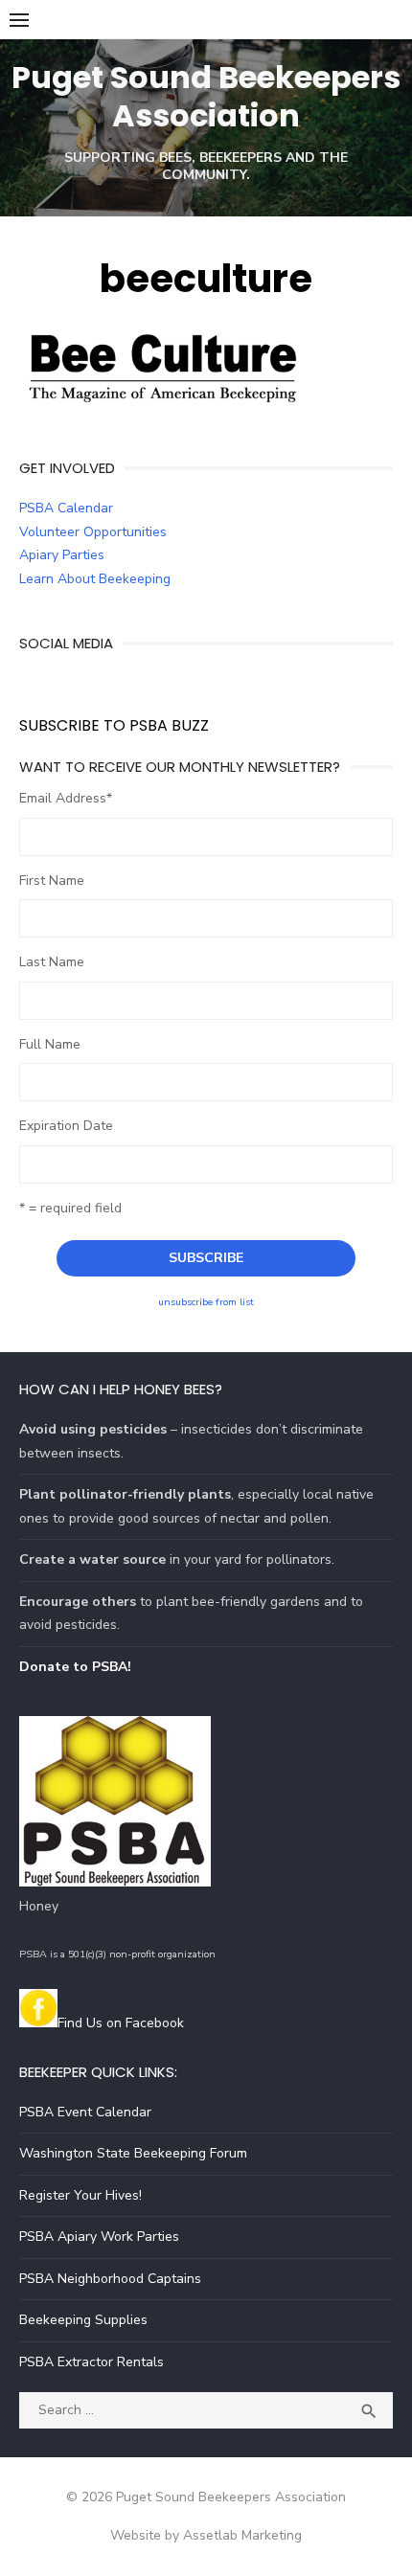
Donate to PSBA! (75, 1667)
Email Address (66, 798)
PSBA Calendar (66, 508)
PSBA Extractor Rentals (92, 2362)
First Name (52, 881)
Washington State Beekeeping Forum (133, 2153)
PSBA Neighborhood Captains (110, 2279)
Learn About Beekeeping (95, 579)
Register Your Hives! (80, 2195)
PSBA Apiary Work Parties (99, 2237)
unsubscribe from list (206, 1302)
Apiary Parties (62, 555)
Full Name (50, 1044)
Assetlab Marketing (242, 2535)
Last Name (52, 962)
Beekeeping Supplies (83, 2320)
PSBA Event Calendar (85, 2112)
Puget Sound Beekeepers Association (206, 96)
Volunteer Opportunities (93, 532)
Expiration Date (66, 1126)
